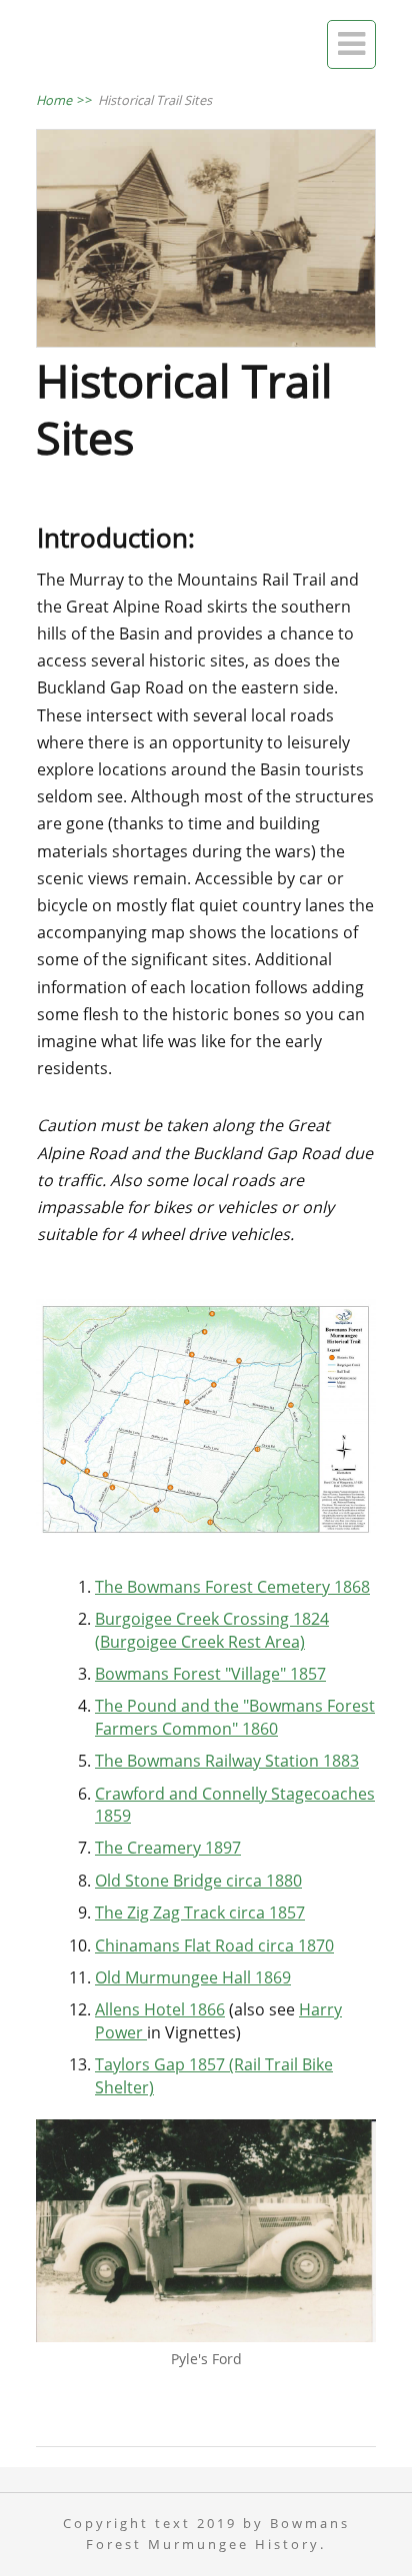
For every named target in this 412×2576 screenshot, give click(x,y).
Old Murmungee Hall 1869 (193, 1977)
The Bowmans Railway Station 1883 (227, 1761)
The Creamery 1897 (168, 1848)
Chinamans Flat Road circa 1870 (214, 1945)
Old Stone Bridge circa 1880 (198, 1881)
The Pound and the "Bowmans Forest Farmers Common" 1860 (235, 1717)
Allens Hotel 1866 (160, 2009)
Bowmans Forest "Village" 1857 (210, 1674)
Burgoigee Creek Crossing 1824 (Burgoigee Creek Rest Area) (212, 1630)
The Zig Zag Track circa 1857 (200, 1913)
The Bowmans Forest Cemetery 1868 (232, 1587)
